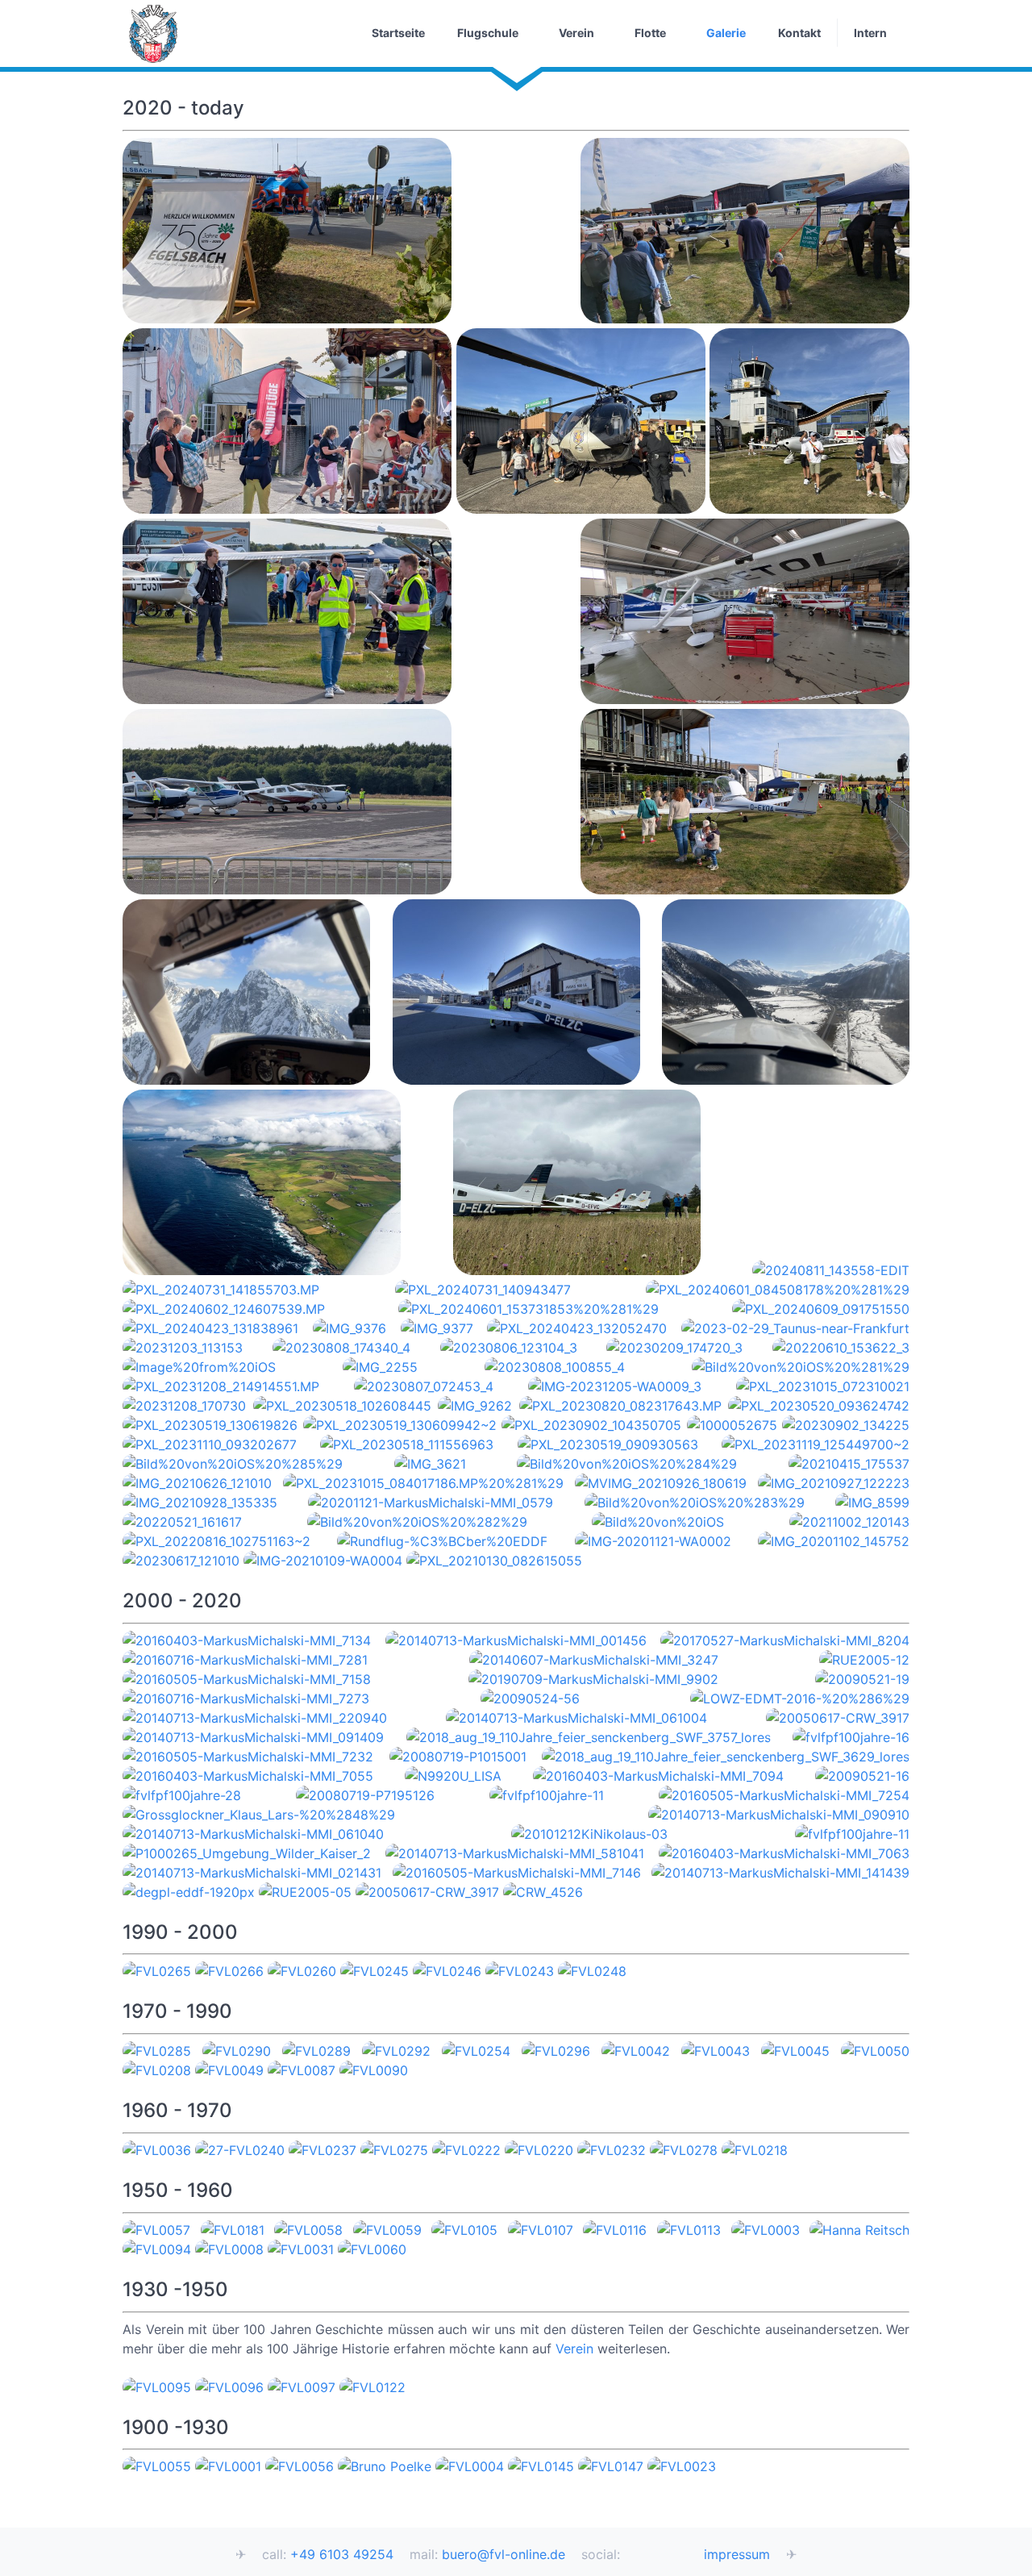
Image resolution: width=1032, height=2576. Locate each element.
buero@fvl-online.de (504, 2555)
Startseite (398, 33)
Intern (870, 33)
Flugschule (488, 33)
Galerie (726, 33)
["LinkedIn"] (682, 2556)
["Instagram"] (637, 2556)
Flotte (650, 33)
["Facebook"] (660, 2556)
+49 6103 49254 (342, 2555)
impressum (737, 2555)
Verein (576, 33)
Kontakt (799, 33)
